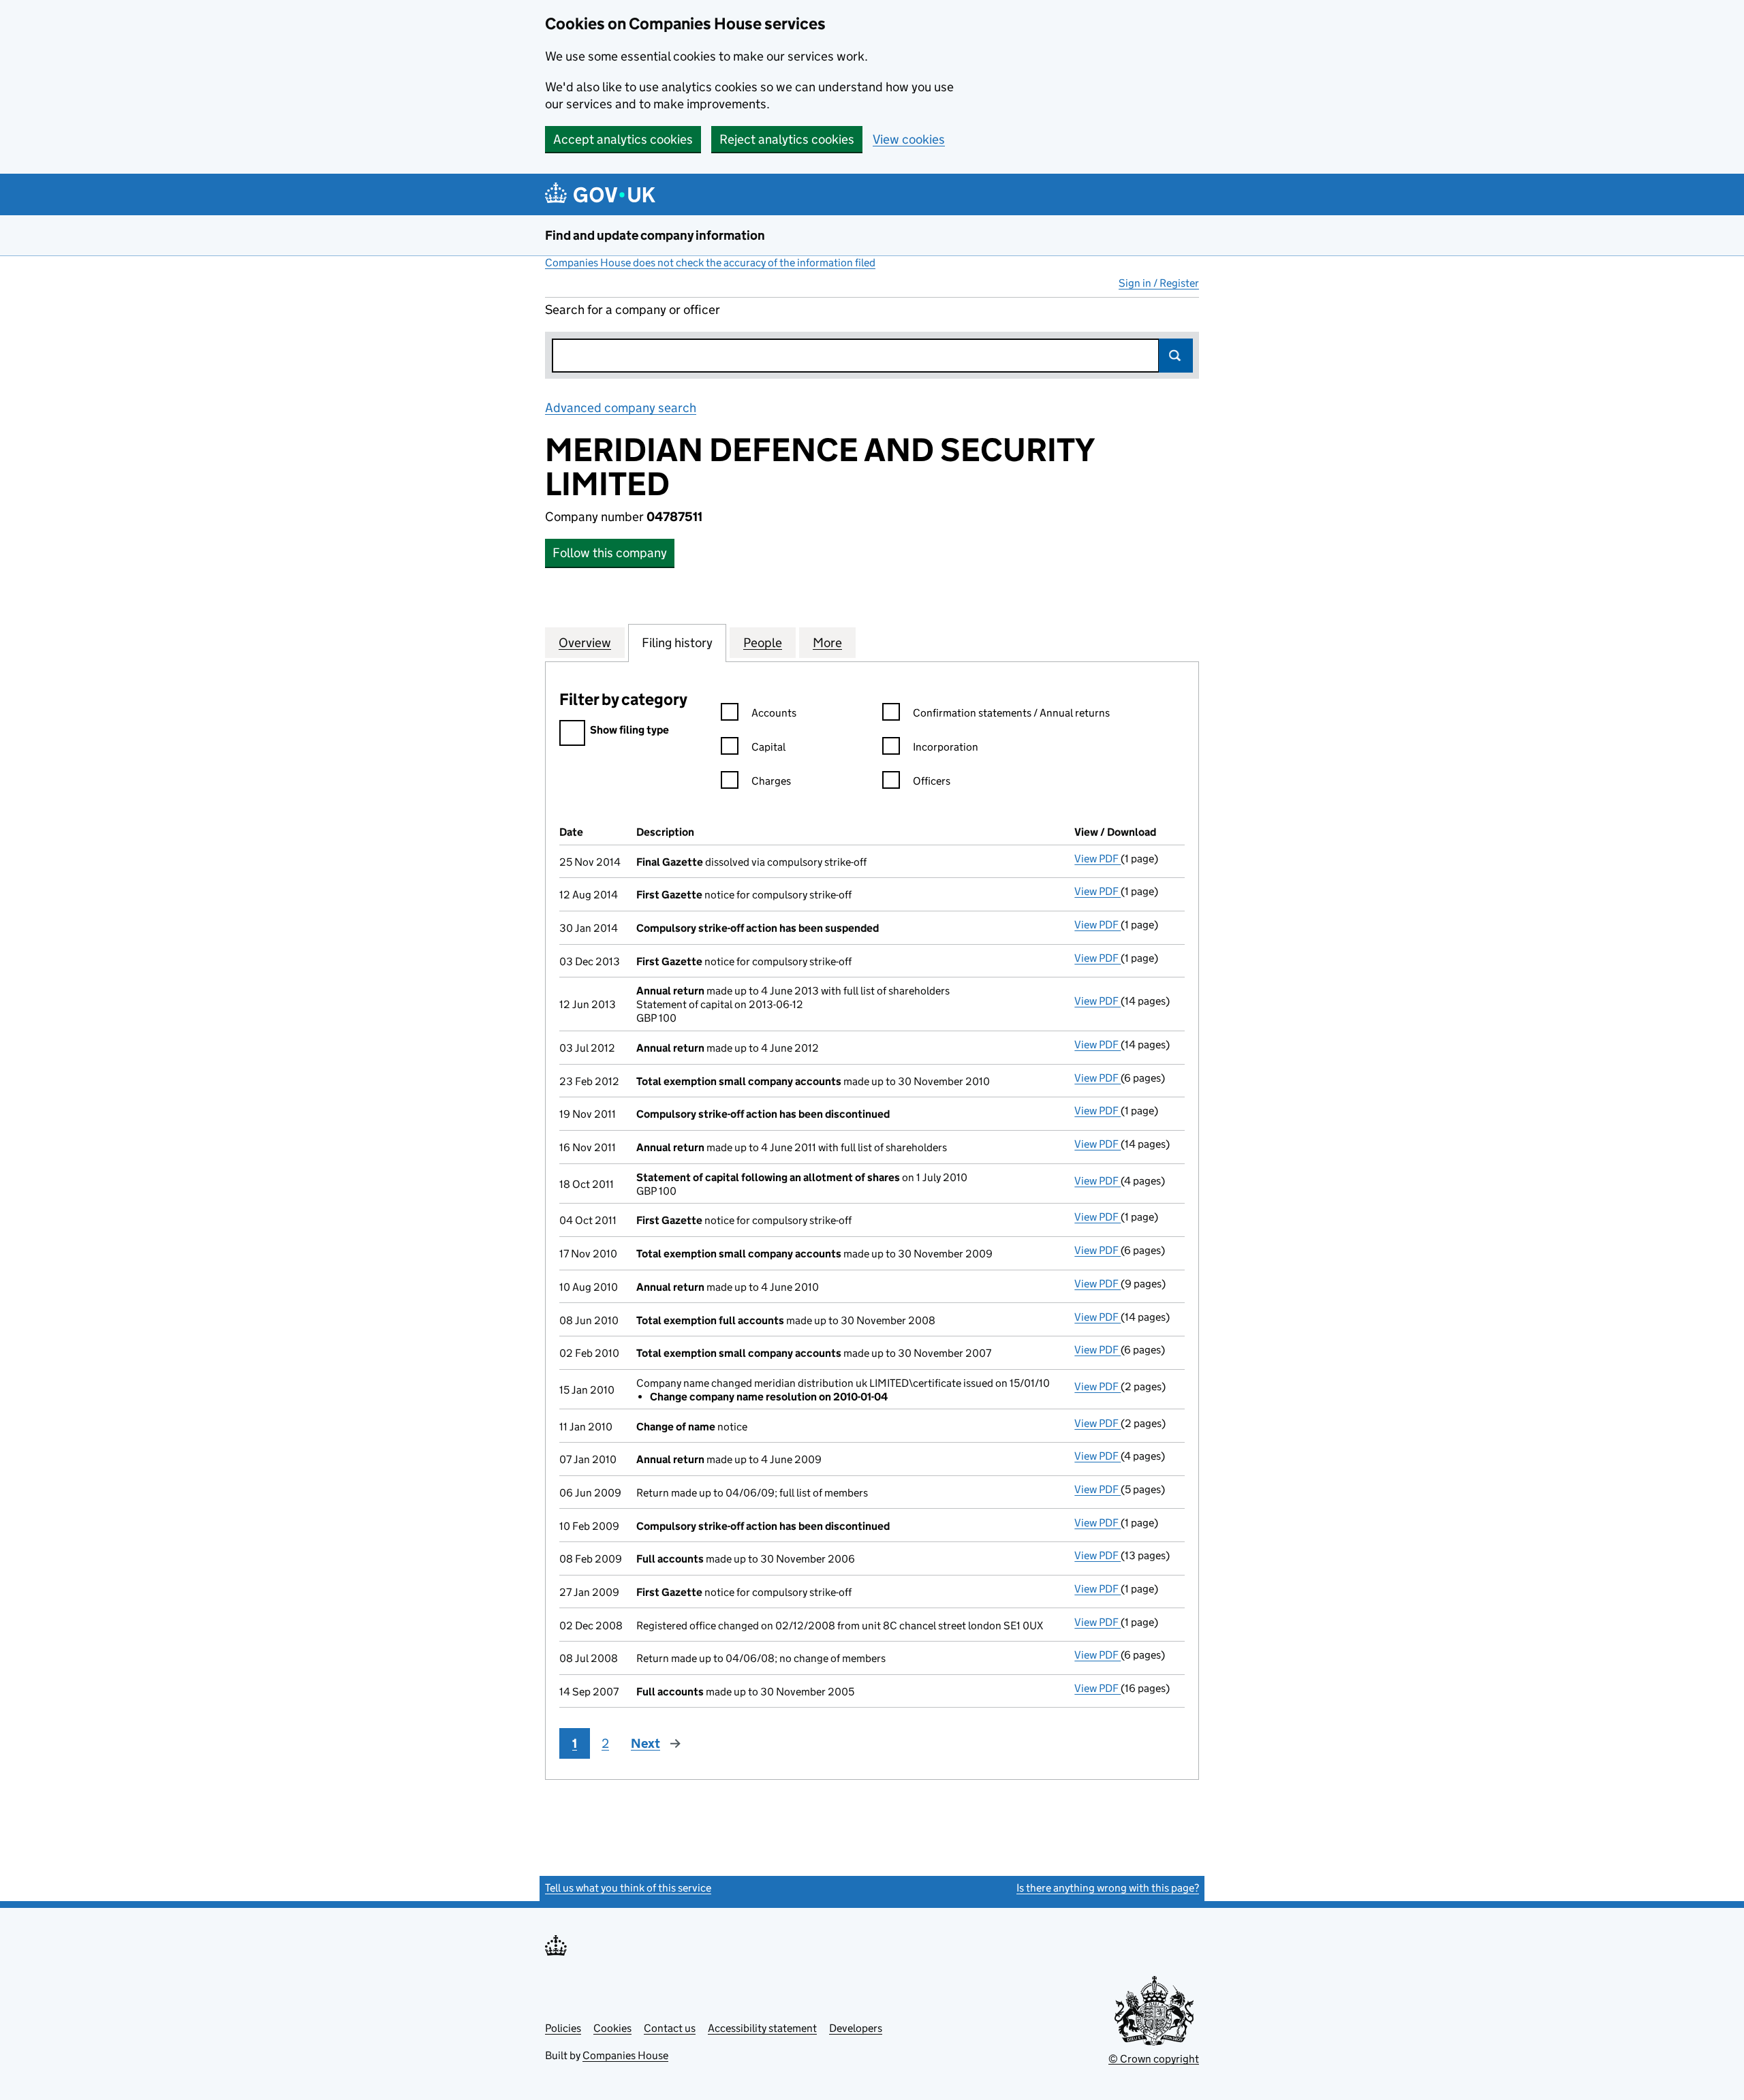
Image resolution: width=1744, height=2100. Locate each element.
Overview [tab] (585, 643)
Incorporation (946, 747)
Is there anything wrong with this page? (1108, 1888)
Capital (768, 747)
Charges (771, 781)
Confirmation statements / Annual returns (1011, 713)
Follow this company (610, 553)
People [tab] (763, 643)
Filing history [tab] (677, 643)
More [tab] (827, 643)
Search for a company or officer (633, 310)
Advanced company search (621, 408)
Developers (856, 2028)
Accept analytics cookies (623, 139)
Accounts (774, 713)
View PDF (1097, 859)
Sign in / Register (1159, 283)
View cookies (909, 139)
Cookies (612, 2028)
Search (1176, 356)
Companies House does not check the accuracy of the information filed (710, 263)
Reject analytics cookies (787, 139)
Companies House (625, 2055)
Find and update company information (655, 235)
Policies (563, 2028)
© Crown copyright (1154, 2059)
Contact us (670, 2028)
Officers (932, 781)
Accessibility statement (762, 2028)
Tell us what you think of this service (628, 1888)
